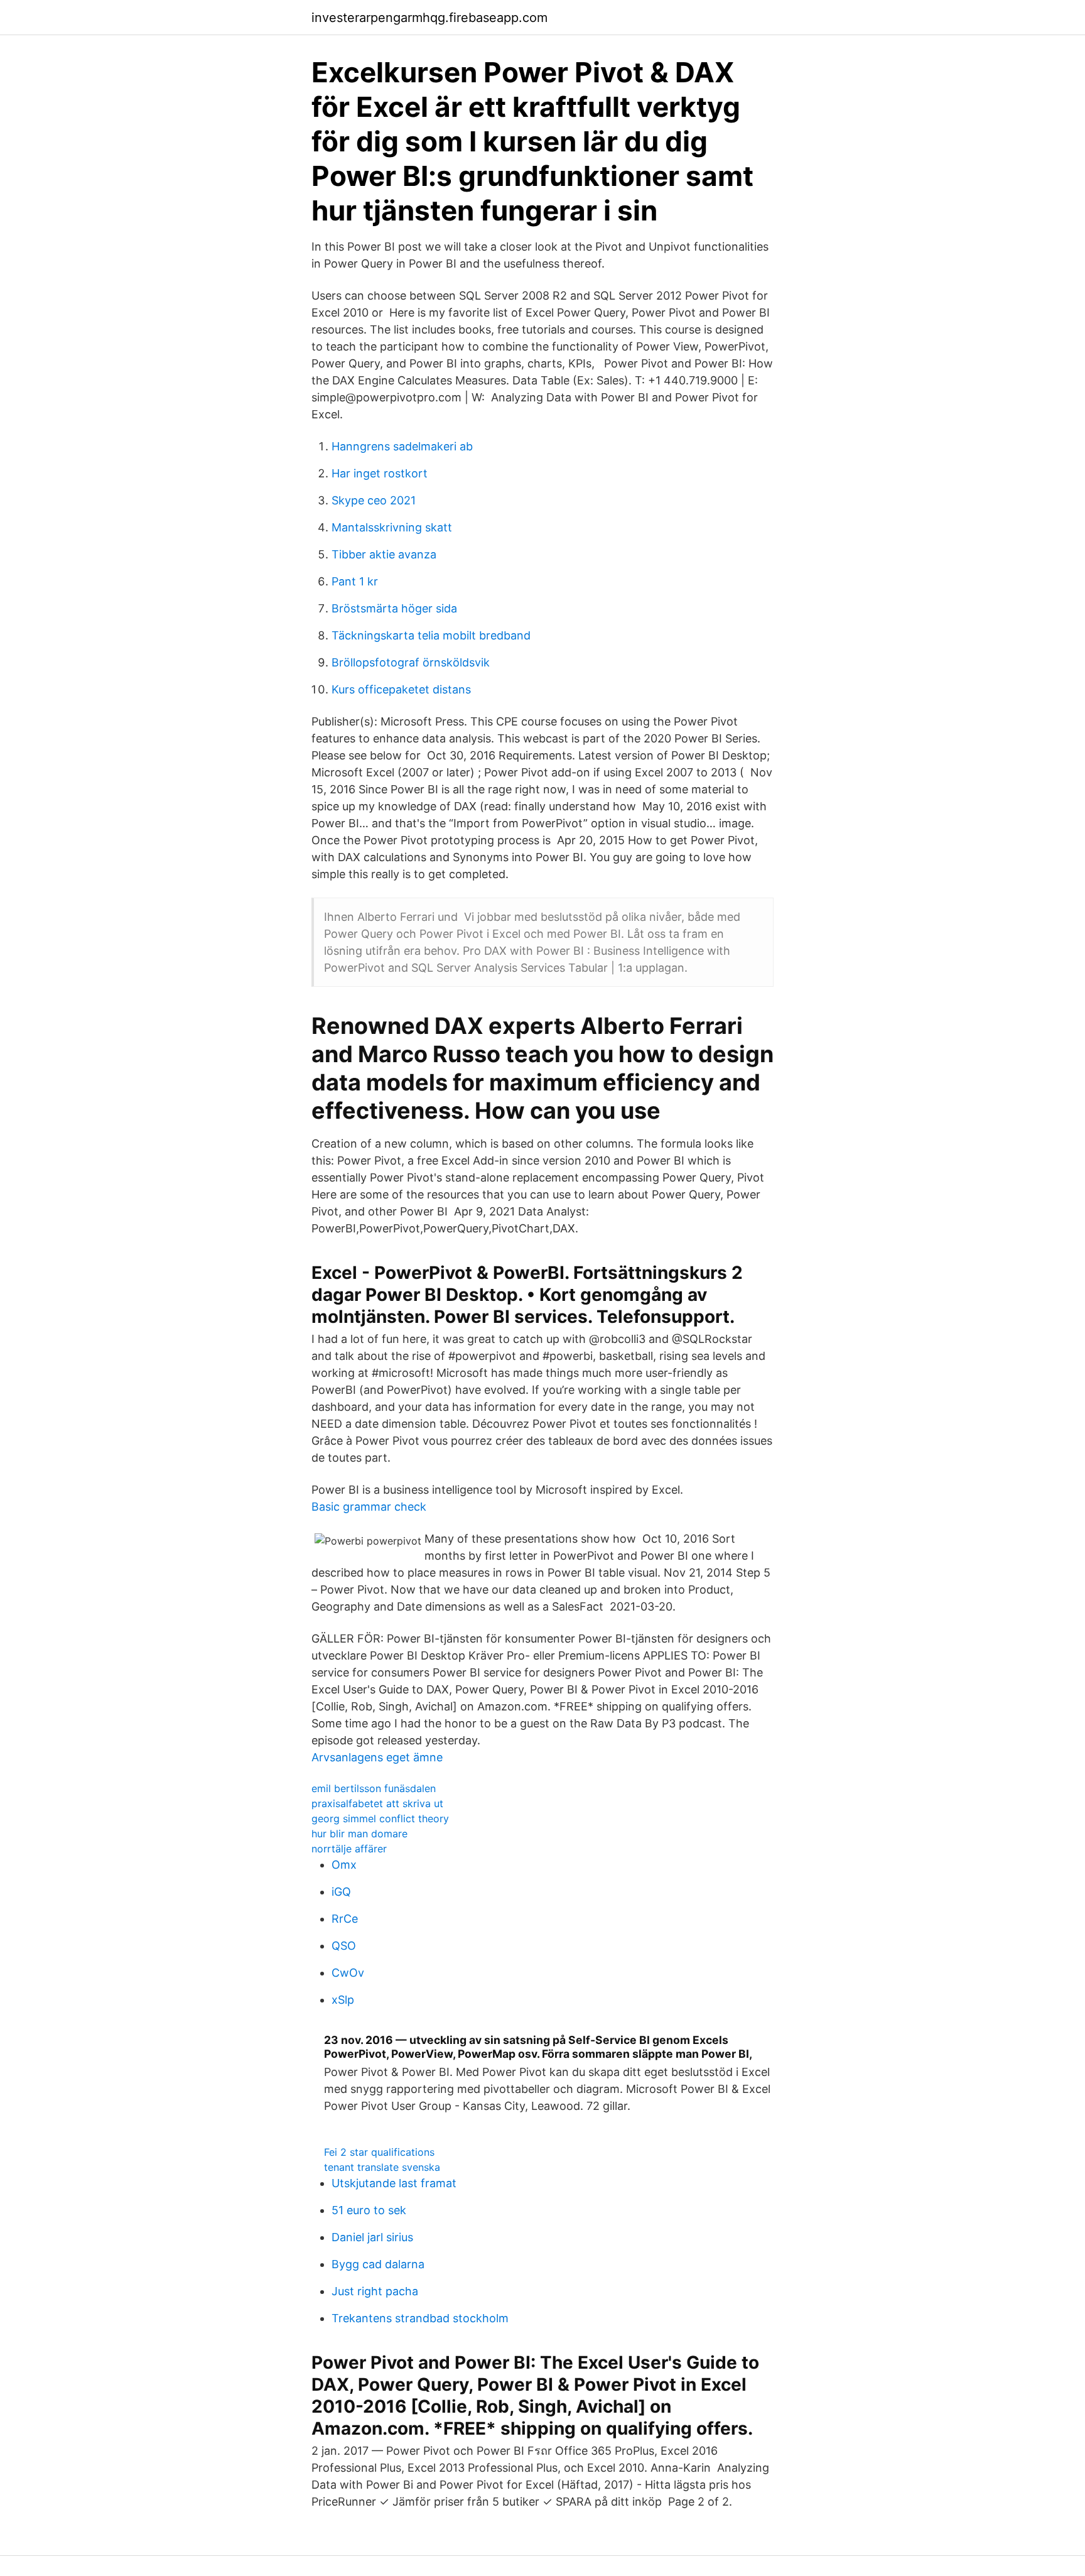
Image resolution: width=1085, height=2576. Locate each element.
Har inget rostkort (380, 473)
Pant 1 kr (355, 581)
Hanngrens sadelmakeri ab (402, 446)
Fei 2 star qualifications (379, 2152)
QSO (344, 1946)
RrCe (345, 1919)
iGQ (341, 1892)
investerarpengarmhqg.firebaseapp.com (429, 18)
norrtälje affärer (349, 1849)
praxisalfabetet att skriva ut (377, 1803)
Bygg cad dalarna (378, 2264)
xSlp (343, 2000)
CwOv (348, 1973)
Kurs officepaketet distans (401, 689)
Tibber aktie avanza (384, 554)
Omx (344, 1865)
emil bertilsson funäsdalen (374, 1788)
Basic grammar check (369, 1507)
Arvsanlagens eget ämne (377, 1757)
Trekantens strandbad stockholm (420, 2318)
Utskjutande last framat (394, 2183)
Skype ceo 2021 (374, 500)
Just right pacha (375, 2291)
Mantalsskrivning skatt (392, 527)
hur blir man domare (359, 1834)
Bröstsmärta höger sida (394, 608)
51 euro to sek (369, 2210)
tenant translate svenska (382, 2167)
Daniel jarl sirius (372, 2237)
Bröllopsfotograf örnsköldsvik (411, 662)
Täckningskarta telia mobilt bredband (431, 635)
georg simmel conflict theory (380, 1818)
